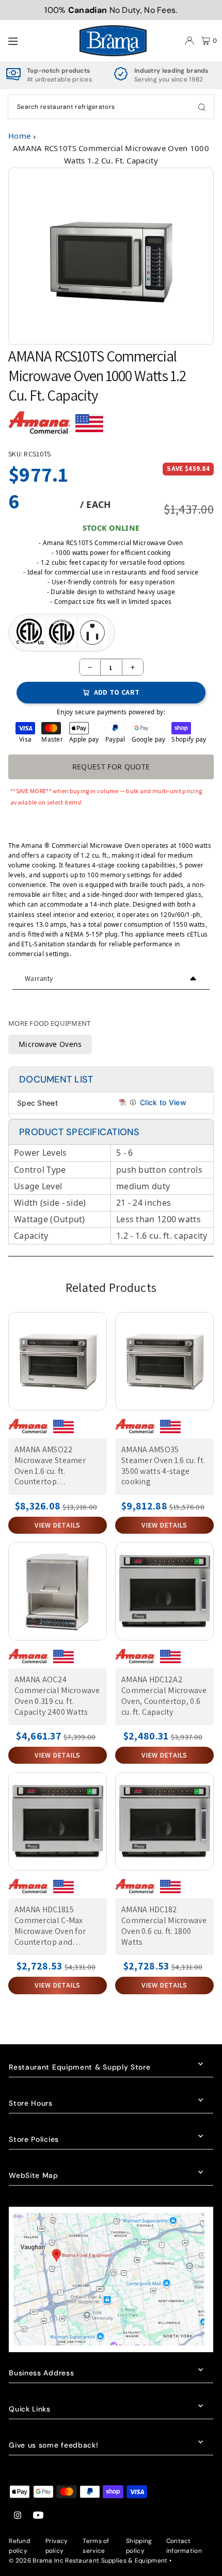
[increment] (133, 667)
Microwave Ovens (50, 1044)
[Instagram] (18, 2516)
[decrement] (90, 667)
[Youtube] (38, 2516)
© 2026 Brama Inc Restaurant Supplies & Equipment (88, 2561)
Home (19, 136)
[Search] (202, 107)
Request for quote (111, 767)
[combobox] (111, 107)
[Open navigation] (38, 40)
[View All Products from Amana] (39, 427)
